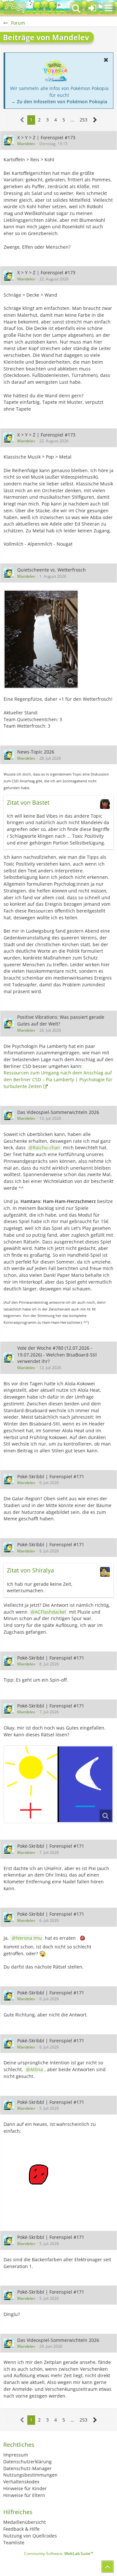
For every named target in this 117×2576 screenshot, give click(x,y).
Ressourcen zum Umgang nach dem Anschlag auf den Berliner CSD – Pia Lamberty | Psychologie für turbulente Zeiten (58, 1079)
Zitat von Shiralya (30, 1570)
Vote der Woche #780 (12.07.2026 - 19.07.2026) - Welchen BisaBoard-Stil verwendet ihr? (57, 1355)
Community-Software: (59, 2553)
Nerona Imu (29, 1938)
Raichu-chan (46, 1147)
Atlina (37, 2069)
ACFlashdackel (50, 1612)
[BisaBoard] (15, 8)
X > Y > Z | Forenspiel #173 (46, 137)
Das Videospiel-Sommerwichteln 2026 (58, 1112)
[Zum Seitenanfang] (108, 2567)
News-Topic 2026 (36, 752)
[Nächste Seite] (95, 120)
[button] (109, 8)
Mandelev (26, 144)
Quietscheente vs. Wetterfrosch (52, 570)
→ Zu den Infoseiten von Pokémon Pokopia (59, 102)
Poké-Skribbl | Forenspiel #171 (51, 1476)
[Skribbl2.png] (58, 1784)
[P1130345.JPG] (41, 639)
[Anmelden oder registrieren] (92, 8)
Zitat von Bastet (28, 802)
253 (84, 120)
